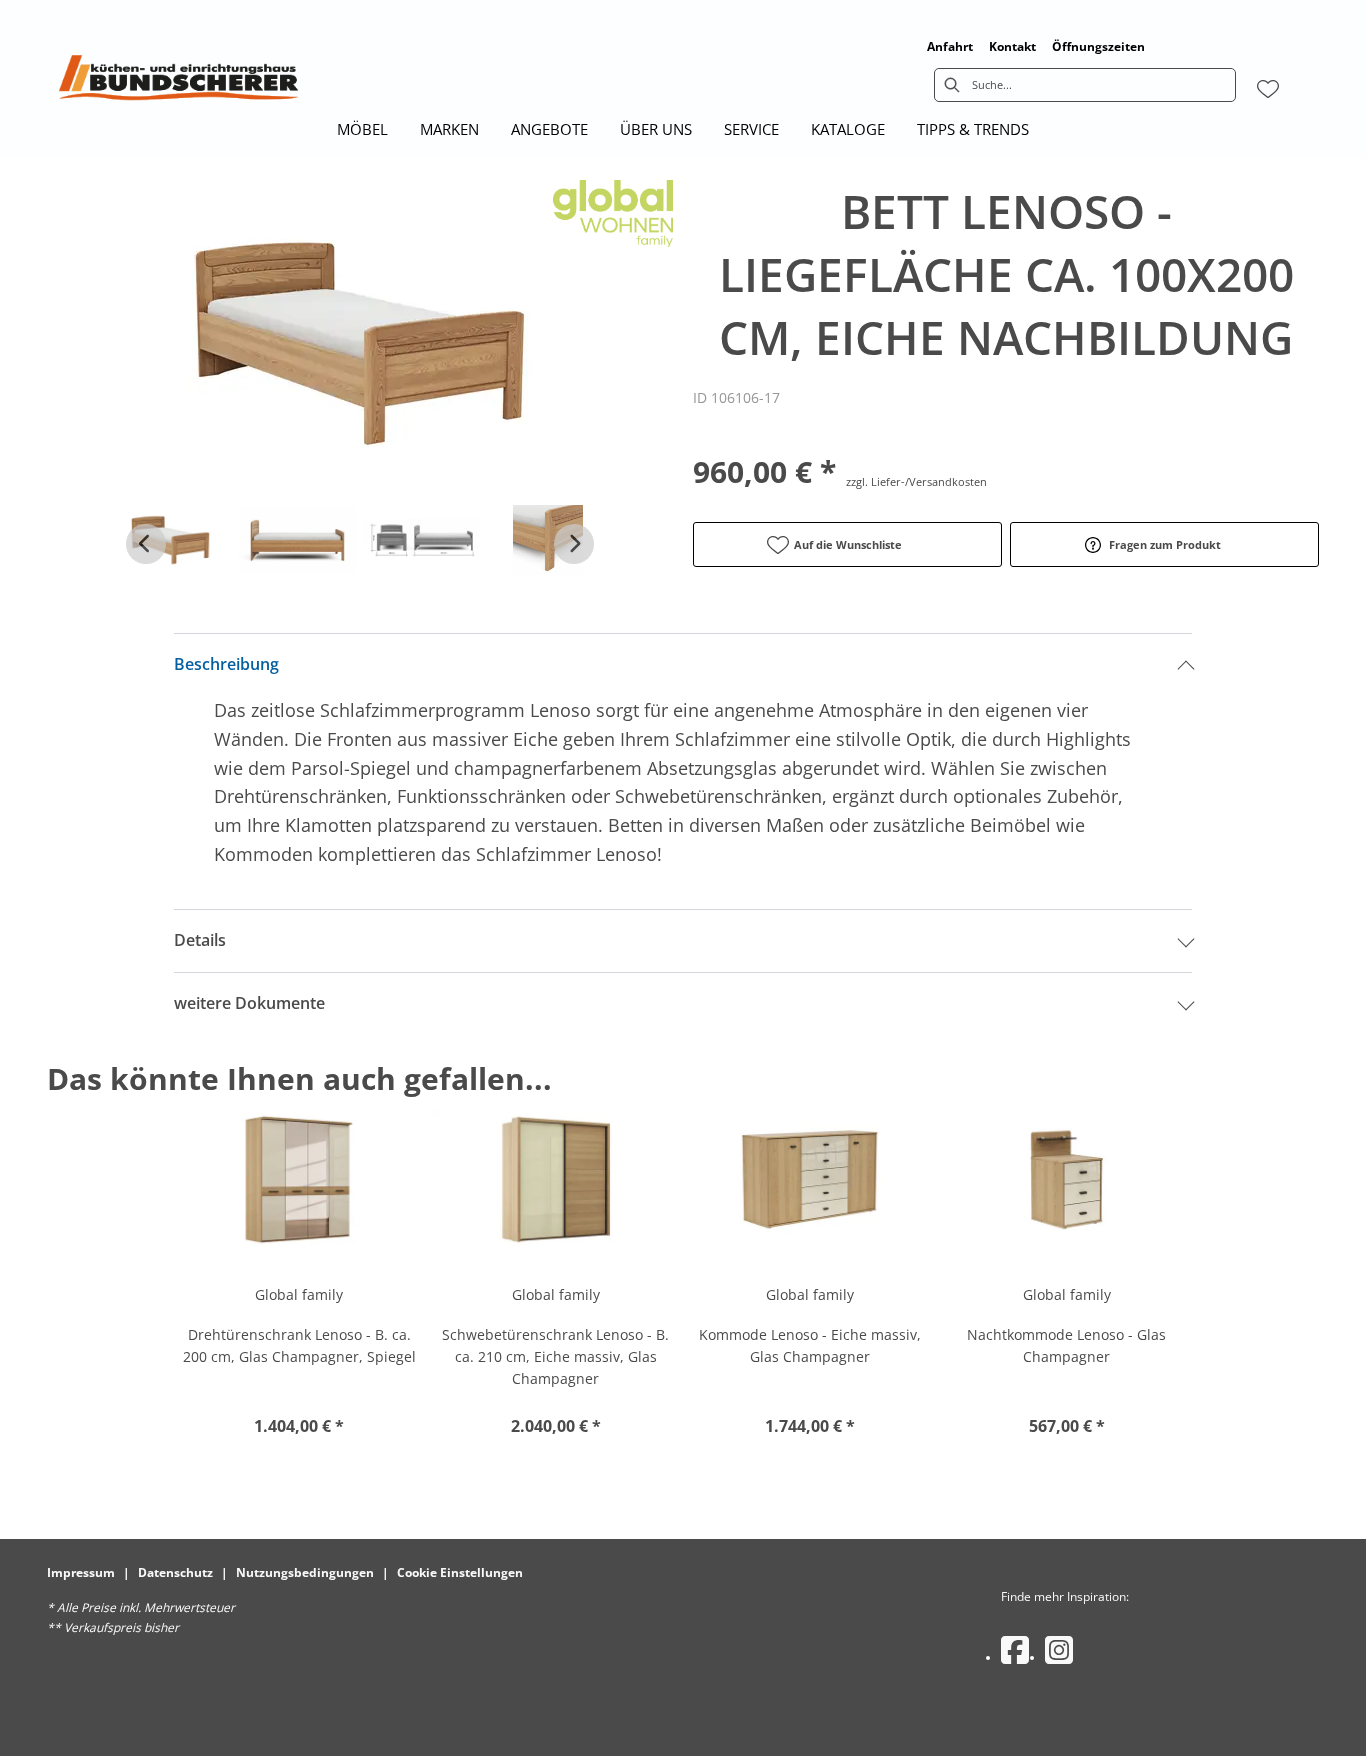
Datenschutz (175, 1572)
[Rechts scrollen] (574, 544)
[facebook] (1015, 1649)
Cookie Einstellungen (460, 1572)
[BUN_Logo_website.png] (178, 82)
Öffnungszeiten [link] (1098, 46)
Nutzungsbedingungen (305, 1572)
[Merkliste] (1268, 89)
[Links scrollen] (146, 544)
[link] (362, 129)
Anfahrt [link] (950, 46)
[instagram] (1059, 1649)
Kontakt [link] (1012, 46)
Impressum (81, 1572)
